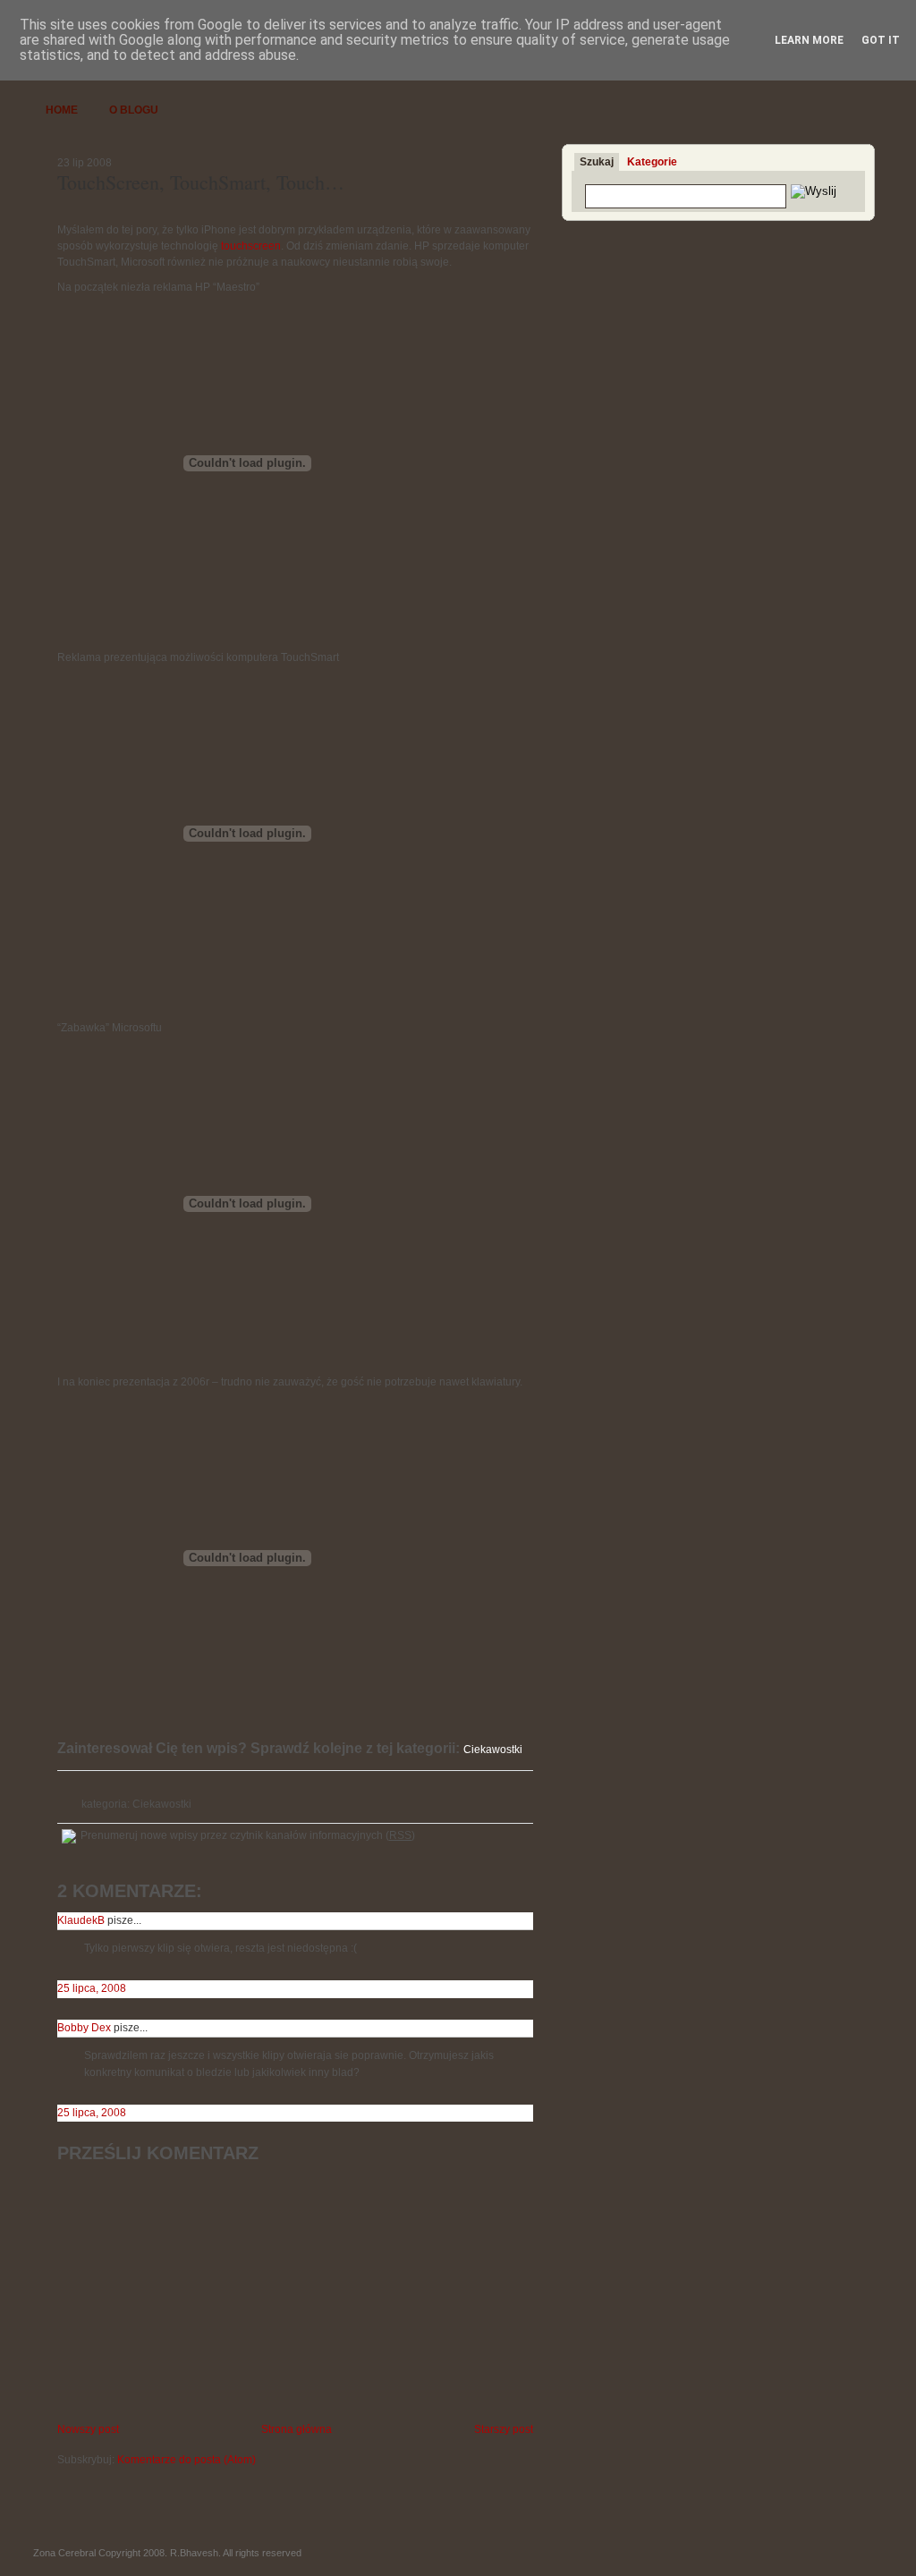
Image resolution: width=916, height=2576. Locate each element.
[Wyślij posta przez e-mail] (59, 1779)
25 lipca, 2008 (92, 1988)
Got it (881, 40)
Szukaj (597, 162)
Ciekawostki (162, 1804)
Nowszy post (88, 2429)
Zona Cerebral (64, 2553)
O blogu (134, 110)
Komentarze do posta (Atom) (187, 2460)
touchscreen (251, 246)
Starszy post (504, 2429)
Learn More (809, 40)
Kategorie (652, 162)
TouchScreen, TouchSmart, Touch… (201, 182)
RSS (400, 1835)
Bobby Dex (84, 2028)
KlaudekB (81, 1920)
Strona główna (297, 2429)
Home (62, 110)
